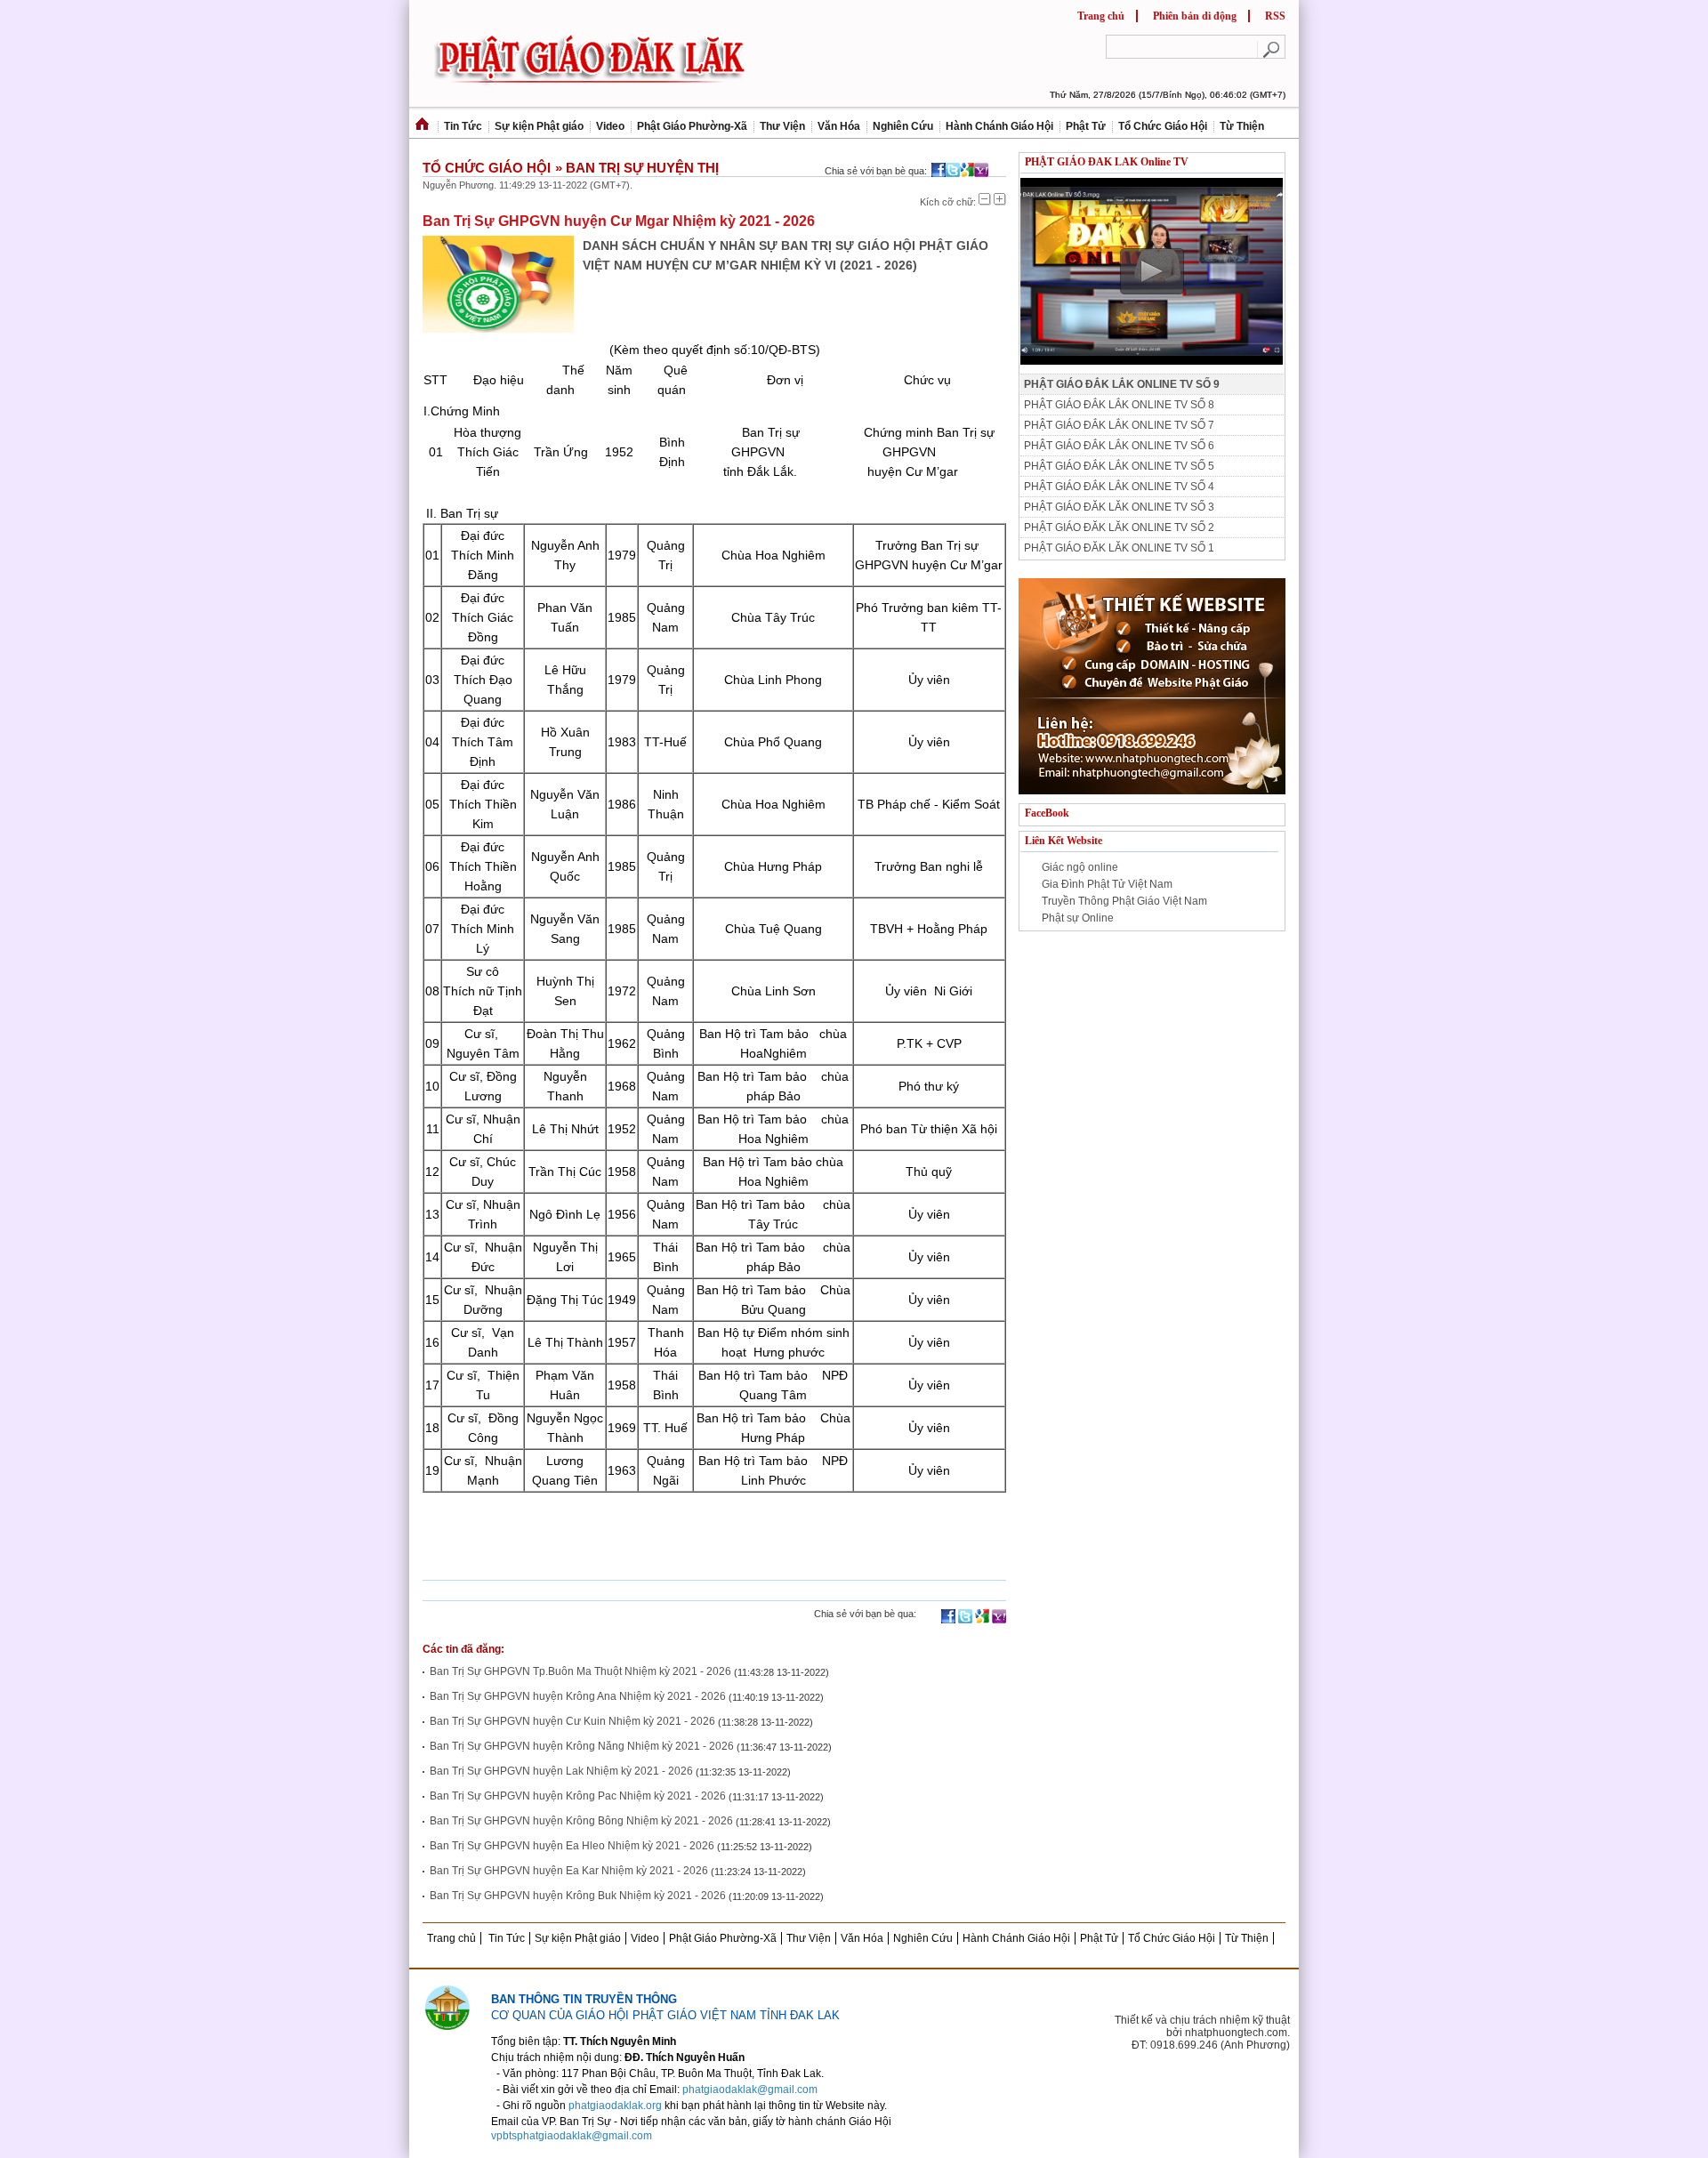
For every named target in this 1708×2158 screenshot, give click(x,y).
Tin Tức (463, 126)
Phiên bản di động (1195, 16)
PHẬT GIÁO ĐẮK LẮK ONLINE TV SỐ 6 (1119, 446)
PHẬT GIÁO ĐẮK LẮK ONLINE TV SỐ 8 (1119, 405)
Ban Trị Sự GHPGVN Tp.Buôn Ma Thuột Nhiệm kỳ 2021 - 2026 (580, 1671)
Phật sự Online (1078, 918)
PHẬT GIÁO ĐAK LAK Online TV (1107, 162)
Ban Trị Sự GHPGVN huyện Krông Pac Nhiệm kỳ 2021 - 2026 (578, 1796)
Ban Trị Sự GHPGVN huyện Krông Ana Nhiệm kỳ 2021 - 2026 (578, 1696)
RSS (1275, 16)
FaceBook (1047, 813)
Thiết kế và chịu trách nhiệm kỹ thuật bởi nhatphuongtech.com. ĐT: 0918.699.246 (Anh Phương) (1202, 2033)
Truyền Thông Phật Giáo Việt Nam (1124, 901)
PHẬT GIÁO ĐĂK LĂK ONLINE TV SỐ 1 (1119, 548)
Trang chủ (1101, 16)
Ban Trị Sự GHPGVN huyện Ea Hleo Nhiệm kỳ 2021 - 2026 (572, 1846)
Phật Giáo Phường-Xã (692, 126)
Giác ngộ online (1080, 867)
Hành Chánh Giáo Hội (999, 126)
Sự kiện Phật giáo (539, 126)
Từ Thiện (1242, 126)
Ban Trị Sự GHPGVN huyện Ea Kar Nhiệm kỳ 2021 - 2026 (569, 1871)
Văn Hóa (839, 126)
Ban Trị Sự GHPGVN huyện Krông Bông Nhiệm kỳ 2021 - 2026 (581, 1821)
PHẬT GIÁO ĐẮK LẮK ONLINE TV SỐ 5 (1119, 466)
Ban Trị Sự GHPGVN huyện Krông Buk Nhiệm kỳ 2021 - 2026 (578, 1896)
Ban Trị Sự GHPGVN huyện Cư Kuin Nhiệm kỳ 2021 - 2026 (572, 1721)
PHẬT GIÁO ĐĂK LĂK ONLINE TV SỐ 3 (1119, 507)
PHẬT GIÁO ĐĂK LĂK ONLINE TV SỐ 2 (1119, 527)
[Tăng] (1000, 199)
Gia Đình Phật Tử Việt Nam (1107, 884)
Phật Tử (1086, 126)
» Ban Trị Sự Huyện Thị (637, 167)
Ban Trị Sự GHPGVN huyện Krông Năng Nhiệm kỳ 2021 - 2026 (582, 1746)
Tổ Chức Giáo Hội (1163, 126)
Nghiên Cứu (903, 126)
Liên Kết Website (1063, 841)
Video (610, 126)
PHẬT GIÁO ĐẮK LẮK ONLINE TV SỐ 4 (1119, 487)
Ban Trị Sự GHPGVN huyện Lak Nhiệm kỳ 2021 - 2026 (561, 1771)
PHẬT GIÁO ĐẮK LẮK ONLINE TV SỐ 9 (1122, 384)
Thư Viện (782, 126)
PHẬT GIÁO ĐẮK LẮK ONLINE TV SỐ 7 (1119, 425)
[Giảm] (985, 199)
